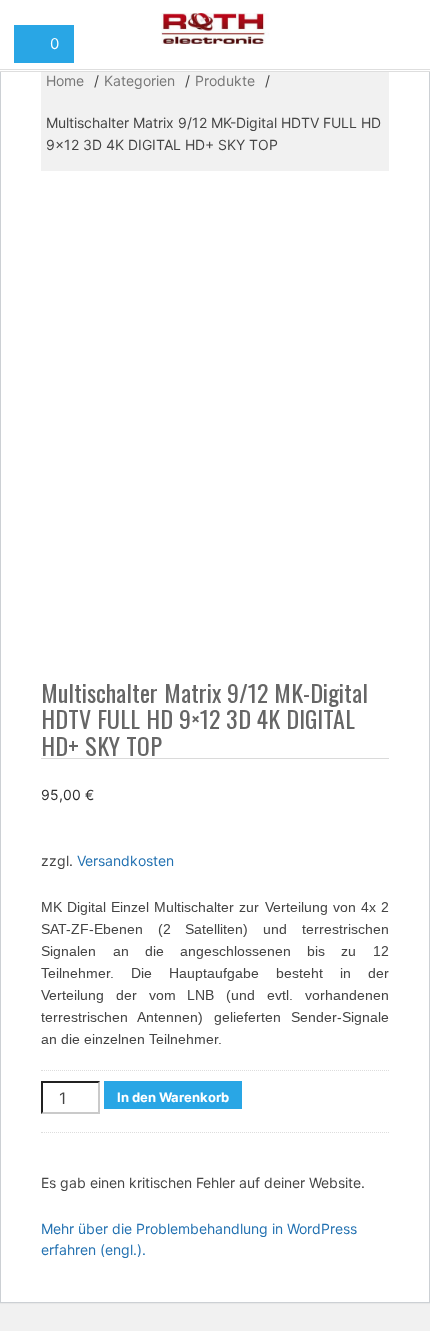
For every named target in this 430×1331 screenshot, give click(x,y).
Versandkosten (125, 860)
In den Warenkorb (173, 1097)
